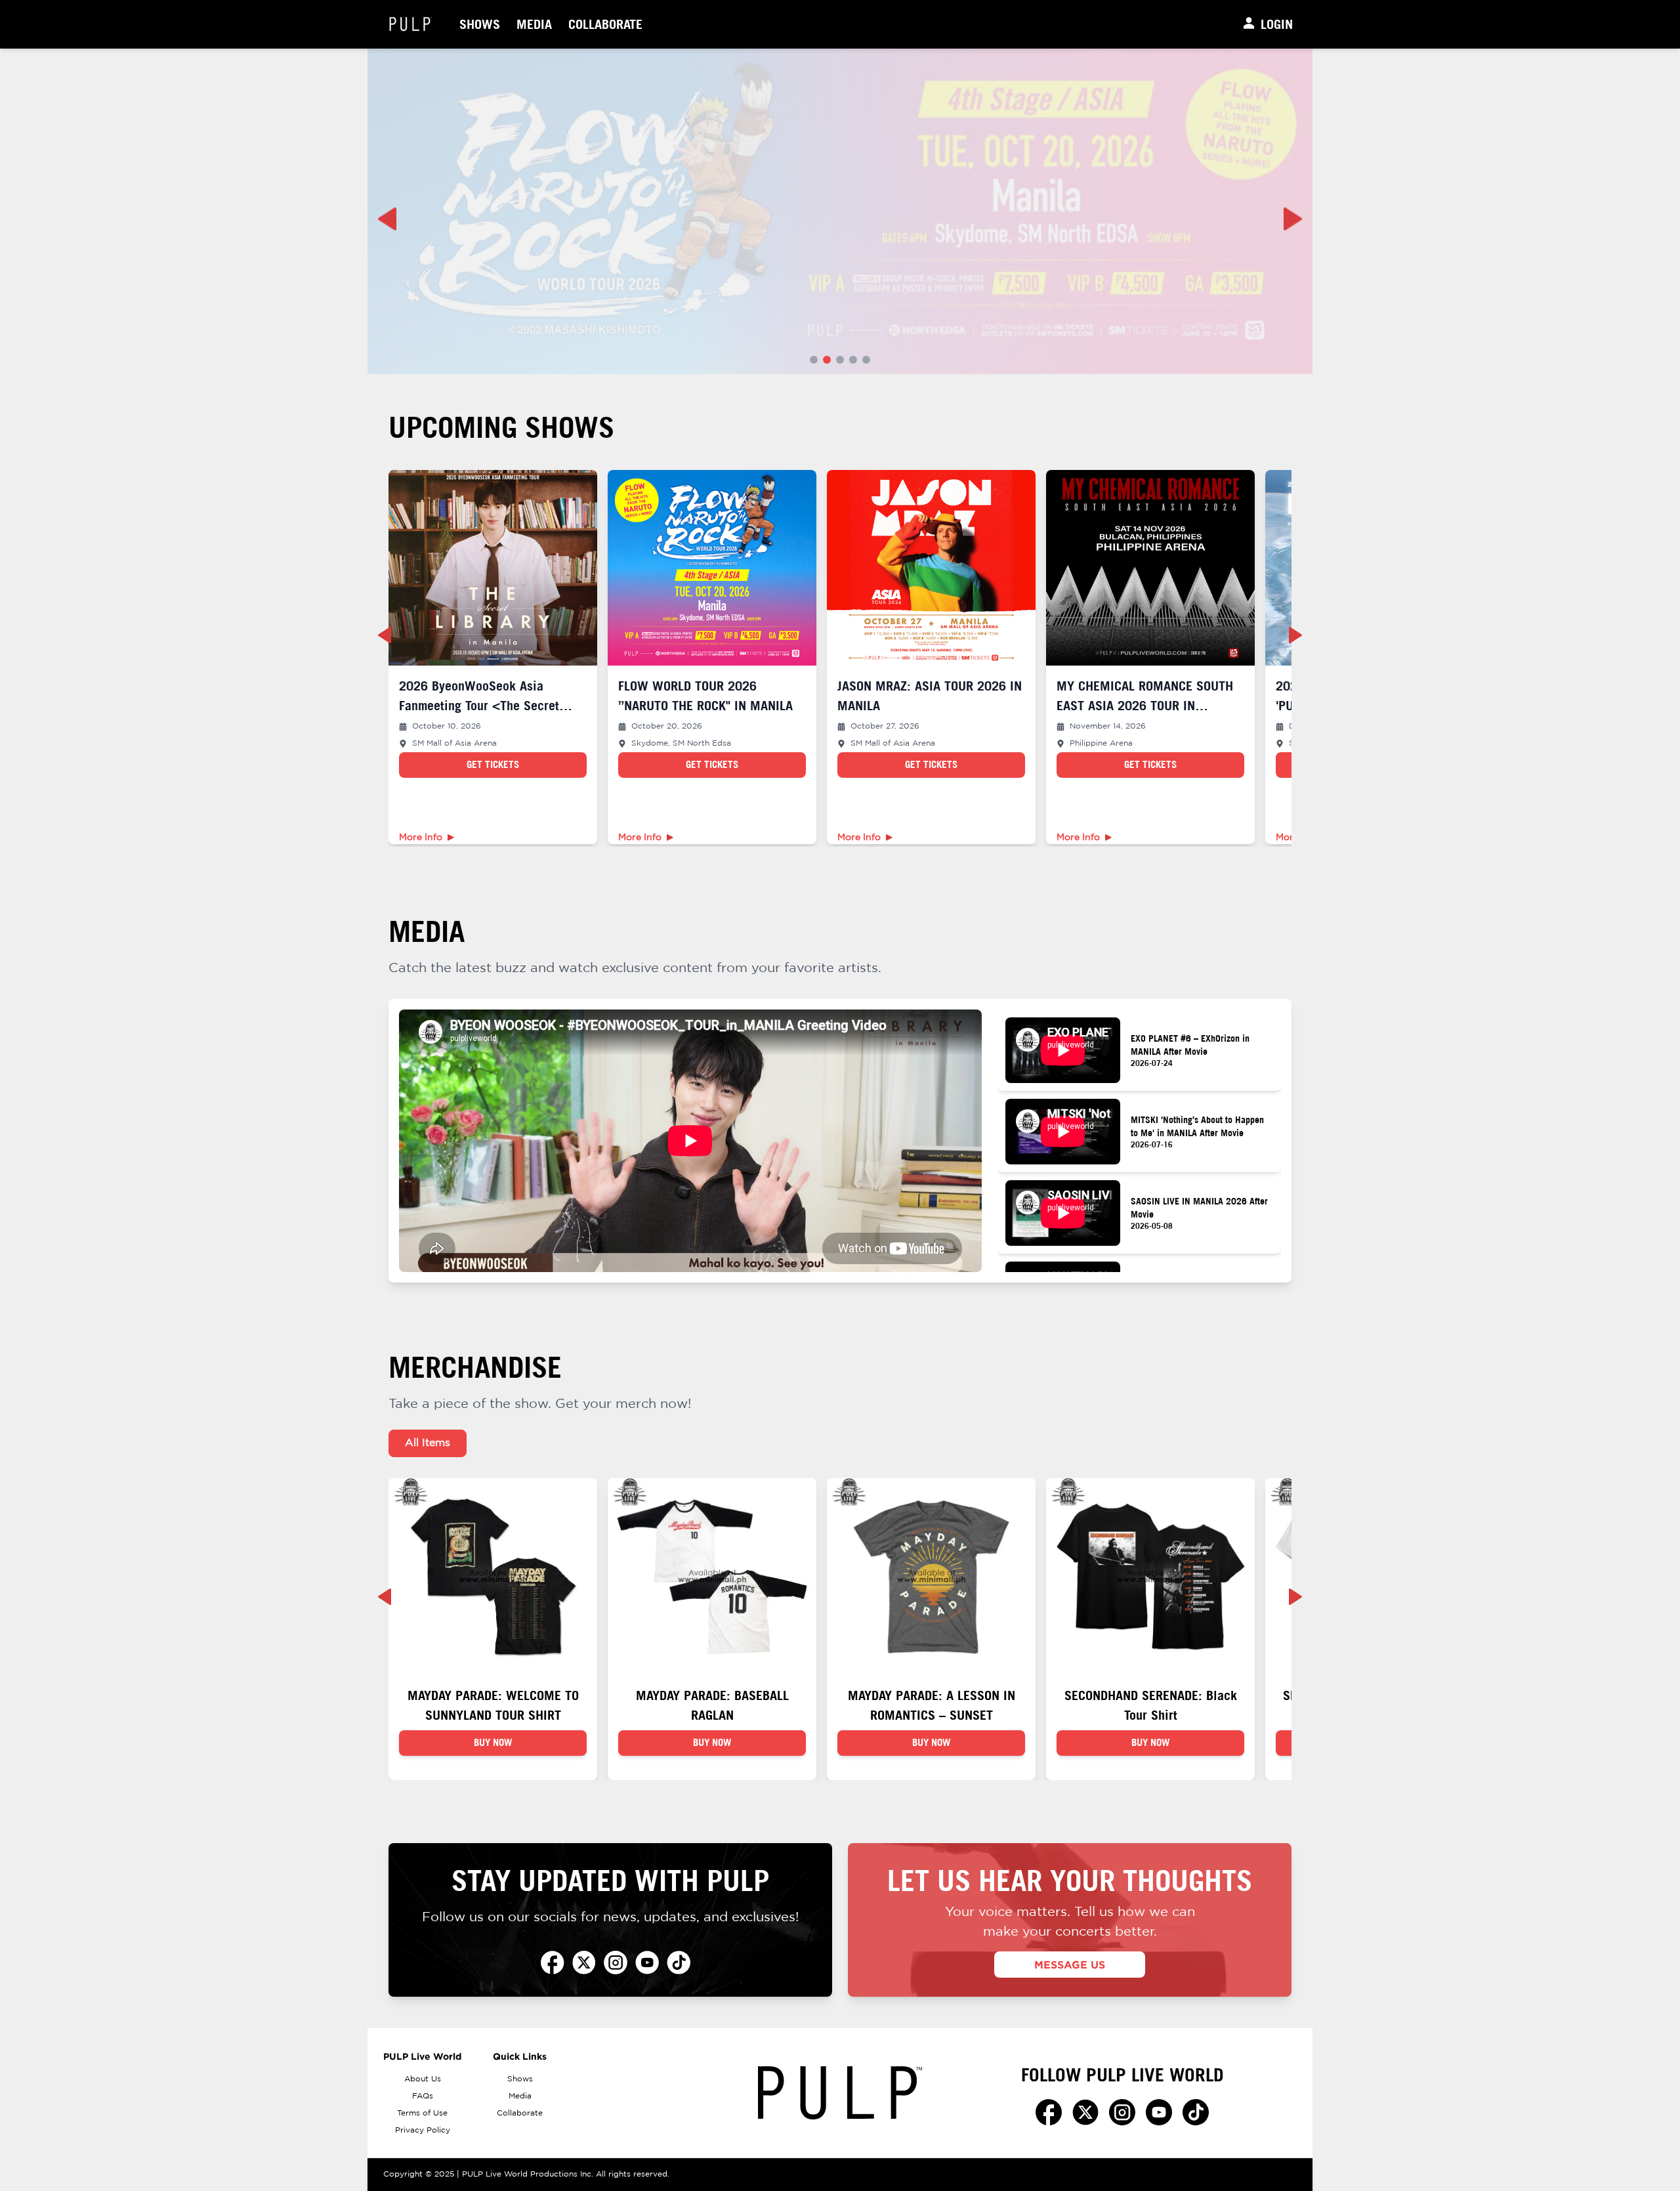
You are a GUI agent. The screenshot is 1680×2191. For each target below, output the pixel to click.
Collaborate (605, 24)
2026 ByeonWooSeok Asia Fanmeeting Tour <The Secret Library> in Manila (479, 705)
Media (534, 24)
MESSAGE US (1070, 1965)
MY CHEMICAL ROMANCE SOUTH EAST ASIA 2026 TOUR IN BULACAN (1145, 705)
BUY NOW (493, 1742)
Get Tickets (493, 764)
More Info (421, 838)
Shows (480, 24)
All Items (428, 1443)
